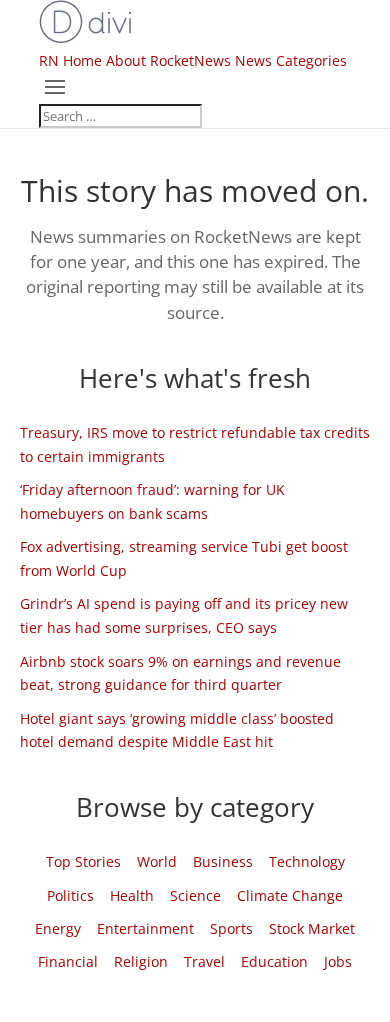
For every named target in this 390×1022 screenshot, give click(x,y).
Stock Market (312, 928)
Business (223, 861)
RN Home (70, 60)
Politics (70, 895)
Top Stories (83, 861)
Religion (141, 961)
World (157, 861)
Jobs (338, 961)
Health (132, 895)
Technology (307, 861)
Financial (68, 961)
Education (274, 961)
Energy (58, 928)
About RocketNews (168, 60)
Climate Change (290, 895)
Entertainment (145, 928)
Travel (204, 961)
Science (195, 895)
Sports (231, 928)
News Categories (291, 60)
